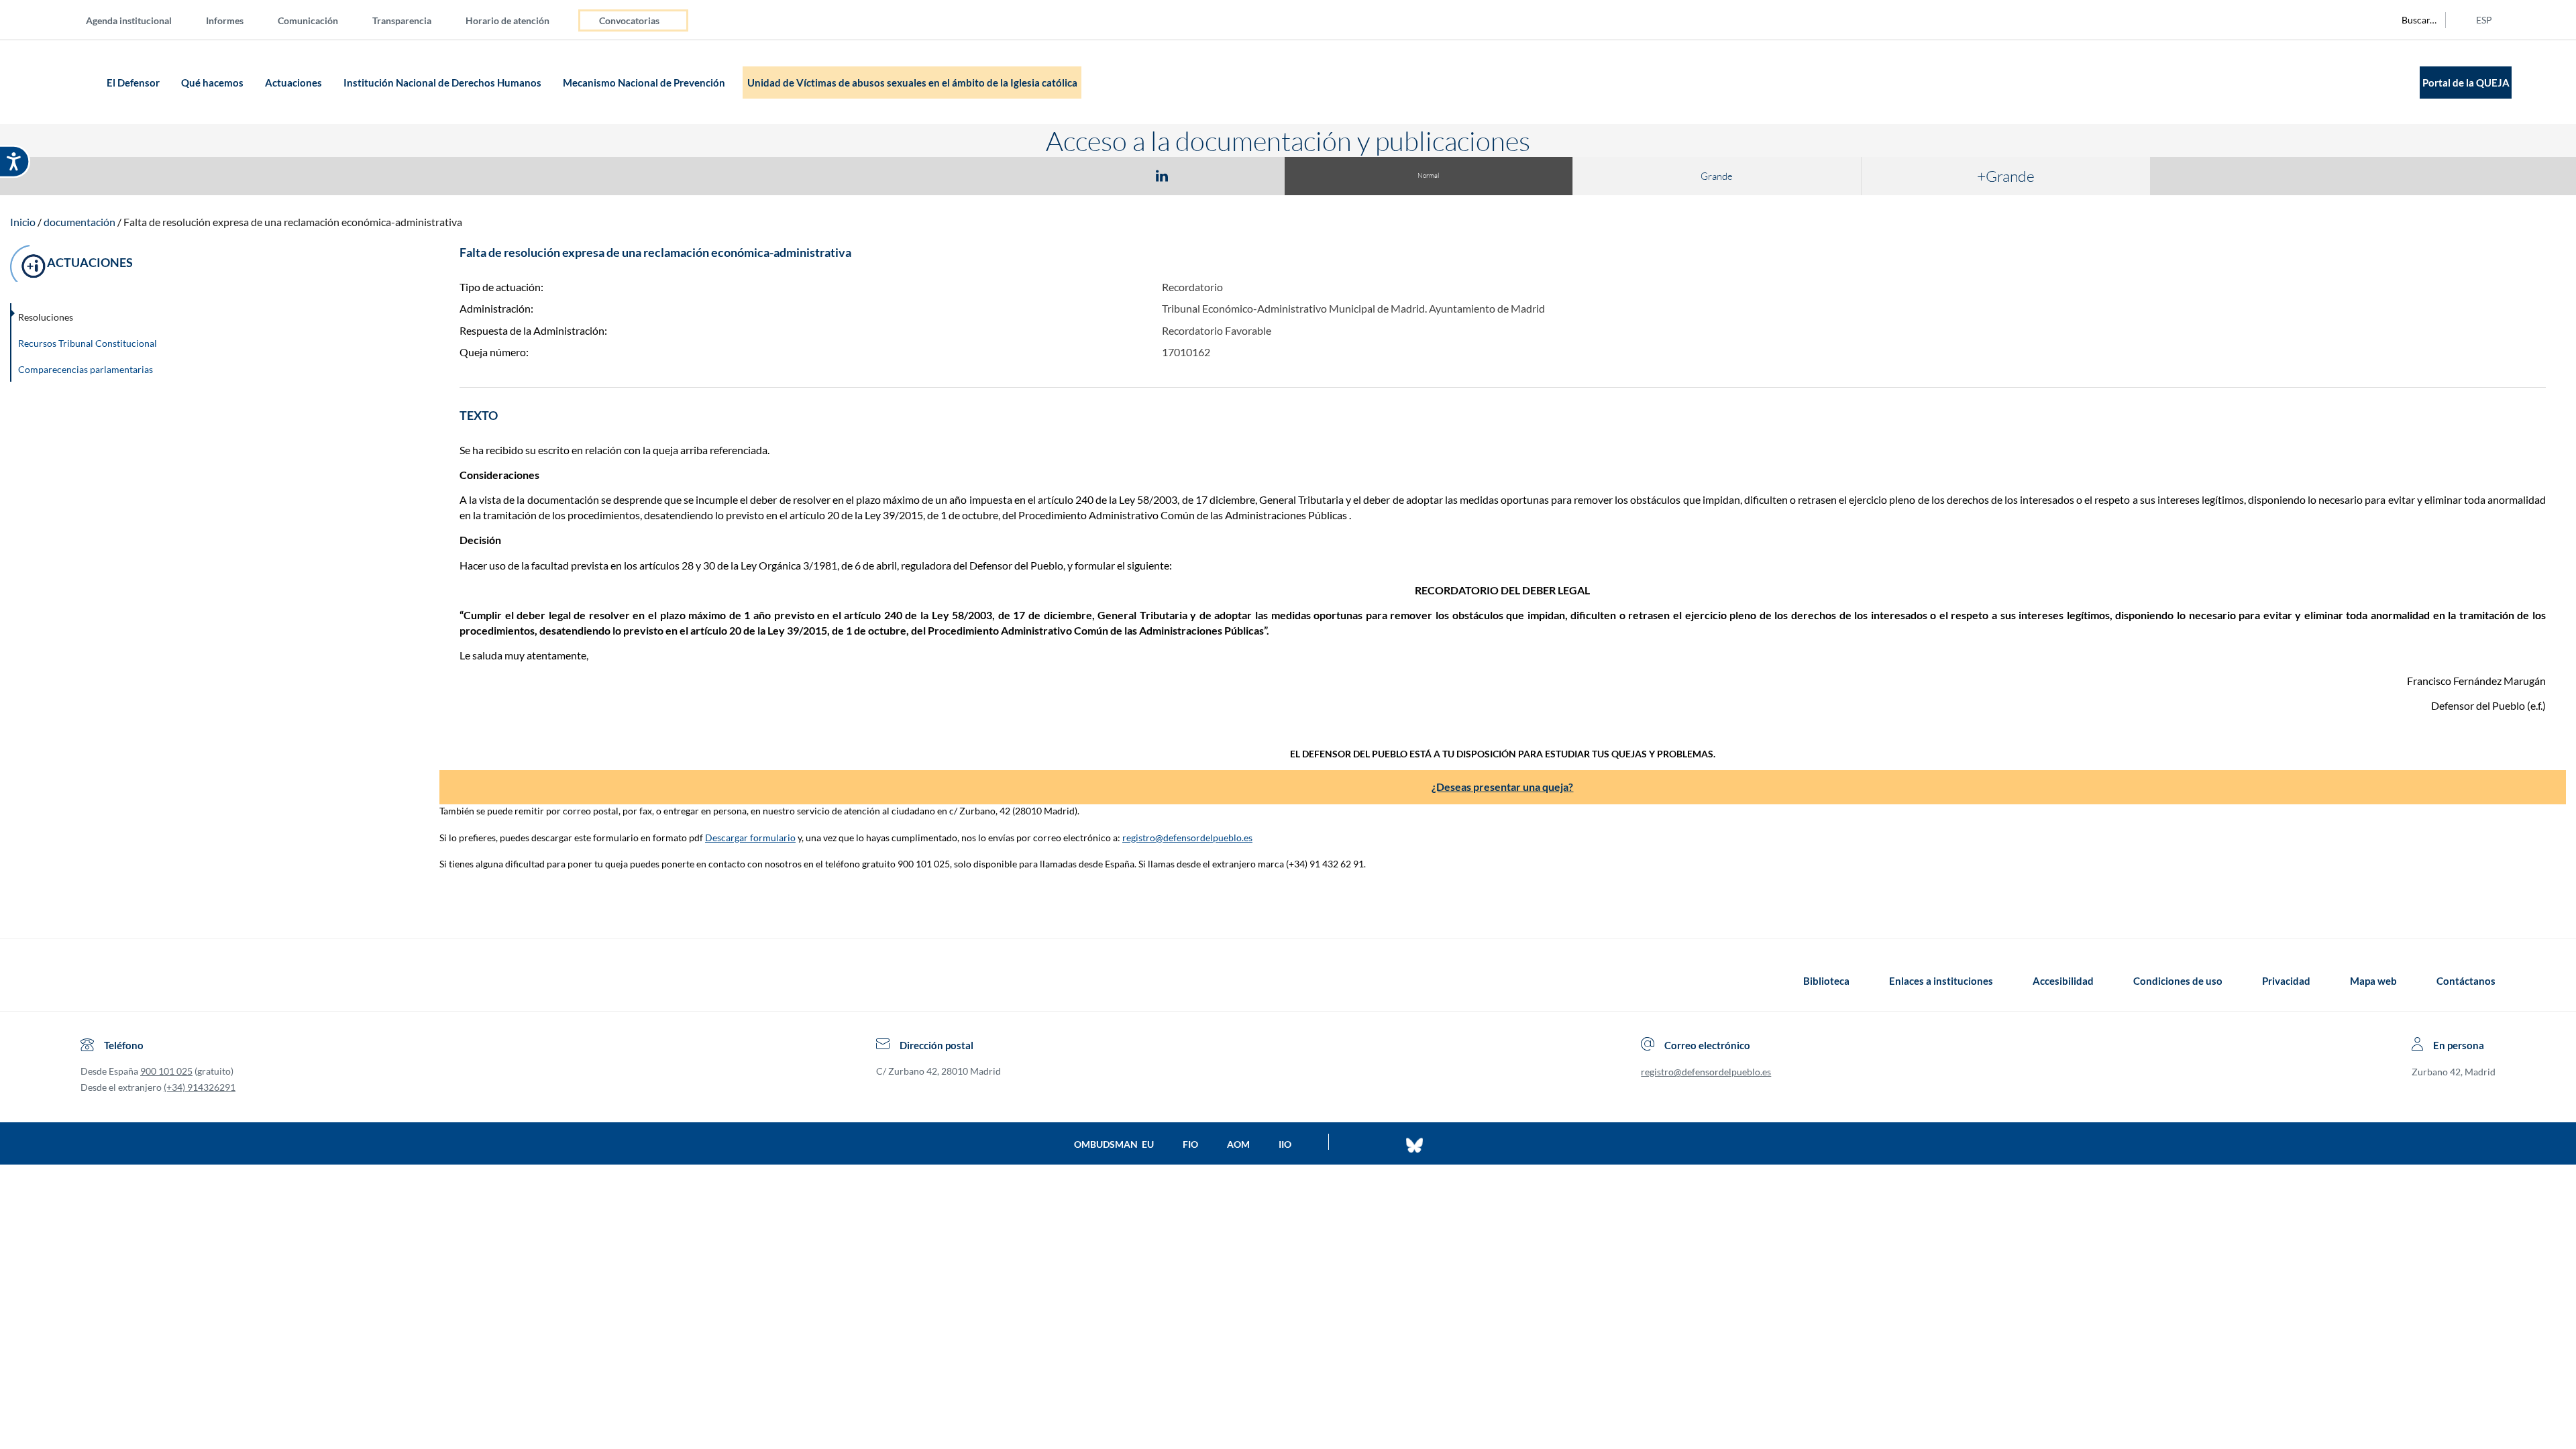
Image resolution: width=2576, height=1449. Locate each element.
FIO (1190, 1144)
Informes (225, 20)
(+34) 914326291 (200, 1087)
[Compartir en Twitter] (1122, 175)
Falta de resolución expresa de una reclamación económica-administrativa (293, 222)
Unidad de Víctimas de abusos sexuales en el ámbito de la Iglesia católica (912, 83)
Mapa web (2373, 981)
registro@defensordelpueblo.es (1187, 838)
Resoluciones (46, 317)
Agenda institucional (129, 20)
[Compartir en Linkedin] (1162, 175)
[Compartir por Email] (1201, 175)
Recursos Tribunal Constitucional (88, 343)
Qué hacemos (213, 83)
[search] (2412, 20)
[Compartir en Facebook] (1084, 175)
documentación (79, 222)
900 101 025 (166, 1071)
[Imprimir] (1243, 175)
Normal (1428, 175)
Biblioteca (1826, 981)
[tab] (1084, 175)
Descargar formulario (750, 838)
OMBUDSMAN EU (1114, 1144)
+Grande (2006, 176)
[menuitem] (140, 20)
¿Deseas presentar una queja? (1502, 787)
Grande (1717, 176)
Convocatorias (629, 20)
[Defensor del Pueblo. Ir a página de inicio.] (77, 82)
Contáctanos (2466, 981)
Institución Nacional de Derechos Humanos (443, 83)
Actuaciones (294, 83)
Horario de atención (507, 20)
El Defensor (134, 83)
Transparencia (402, 20)
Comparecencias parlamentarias (86, 369)
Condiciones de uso (2178, 981)
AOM (1238, 1144)
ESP (2484, 20)
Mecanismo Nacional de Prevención (645, 83)
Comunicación (308, 20)
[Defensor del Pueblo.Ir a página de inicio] (93, 981)
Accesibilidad (2063, 981)
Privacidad (2286, 981)
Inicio (23, 222)
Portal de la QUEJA (2466, 83)
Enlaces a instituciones (1941, 981)
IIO (1285, 1144)
